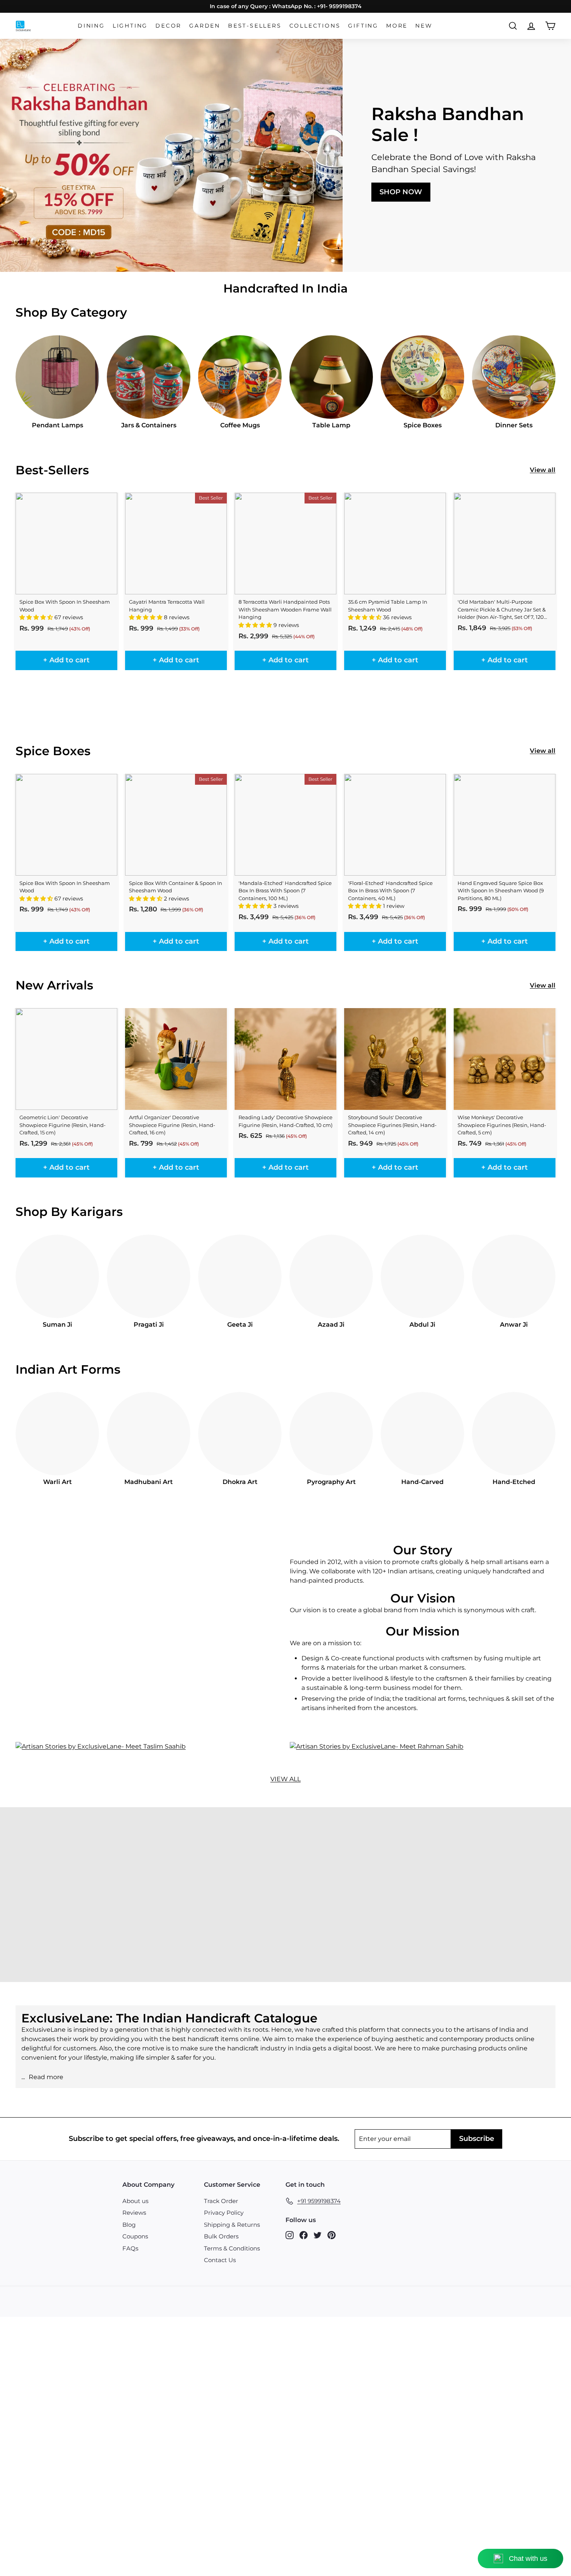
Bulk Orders (221, 2236)
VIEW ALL (285, 1779)
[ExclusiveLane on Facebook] (304, 2235)
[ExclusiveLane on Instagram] (290, 2235)
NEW (424, 26)
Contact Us (220, 2260)
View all (543, 470)
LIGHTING (130, 26)
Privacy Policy (224, 2213)
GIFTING (363, 26)
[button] (37, 617)
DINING (91, 26)
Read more (46, 2077)
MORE (397, 26)
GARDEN (205, 26)
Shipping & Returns (232, 2225)
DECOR (168, 26)
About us (135, 2201)
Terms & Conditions (232, 2248)
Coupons (135, 2236)
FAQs (130, 2248)
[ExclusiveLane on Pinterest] (332, 2235)
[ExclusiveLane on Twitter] (318, 2235)
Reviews (134, 2213)
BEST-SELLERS (255, 26)
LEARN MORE (68, 1915)
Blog (129, 2225)
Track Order (221, 2201)
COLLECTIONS (315, 26)
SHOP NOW (401, 192)
